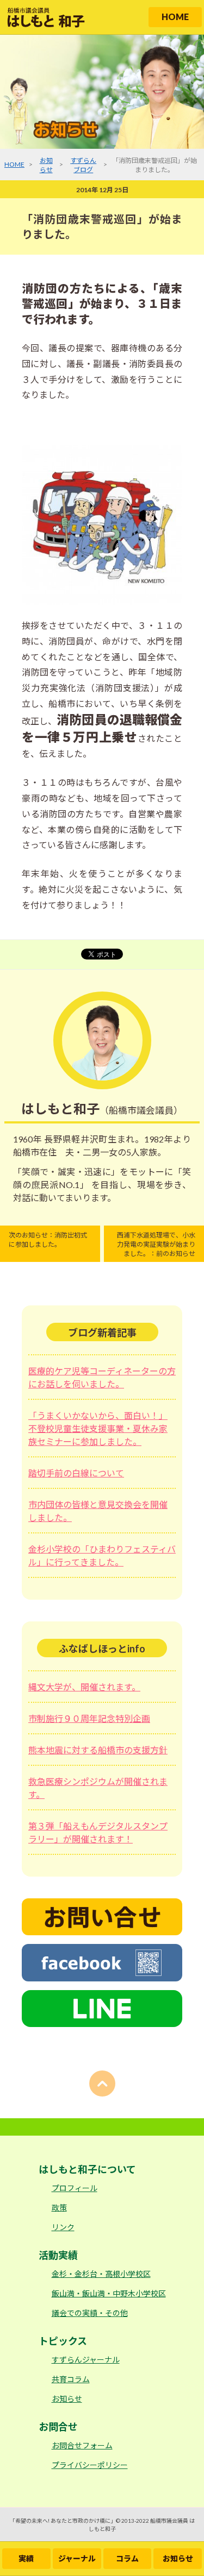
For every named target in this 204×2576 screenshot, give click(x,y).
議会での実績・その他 (90, 2313)
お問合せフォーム (82, 2445)
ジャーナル (77, 2558)
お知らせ (178, 2558)
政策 (59, 2208)
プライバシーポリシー (90, 2465)
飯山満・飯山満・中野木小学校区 (109, 2293)
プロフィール (75, 2188)
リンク (63, 2227)
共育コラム (71, 2379)
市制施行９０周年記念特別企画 (89, 1718)
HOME (175, 17)
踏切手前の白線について (76, 1473)
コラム (127, 2558)
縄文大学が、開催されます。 (84, 1687)
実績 (26, 2558)
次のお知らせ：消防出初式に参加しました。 (48, 1240)
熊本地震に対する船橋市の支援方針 (98, 1750)
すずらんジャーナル (86, 2360)
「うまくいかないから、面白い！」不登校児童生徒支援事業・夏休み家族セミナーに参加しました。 (98, 1428)
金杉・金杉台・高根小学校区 (101, 2274)
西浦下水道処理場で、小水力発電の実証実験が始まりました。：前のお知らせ (156, 1244)
